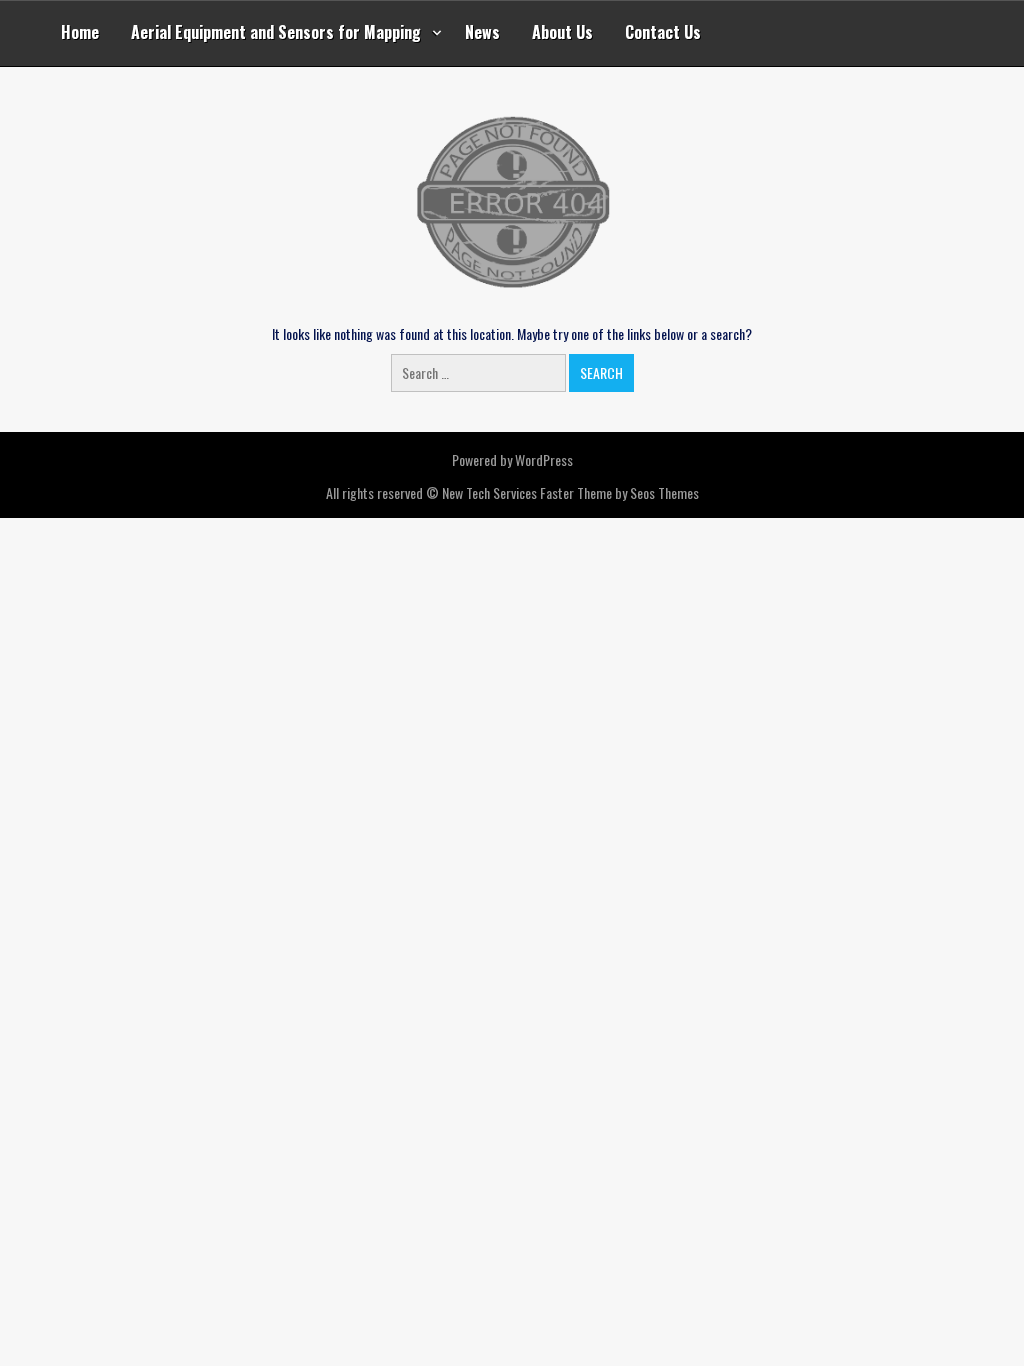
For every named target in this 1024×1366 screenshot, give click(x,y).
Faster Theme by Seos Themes (619, 492)
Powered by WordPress (512, 459)
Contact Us (663, 32)
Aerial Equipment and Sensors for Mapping (276, 32)
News (482, 32)
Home (80, 32)
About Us (562, 32)
